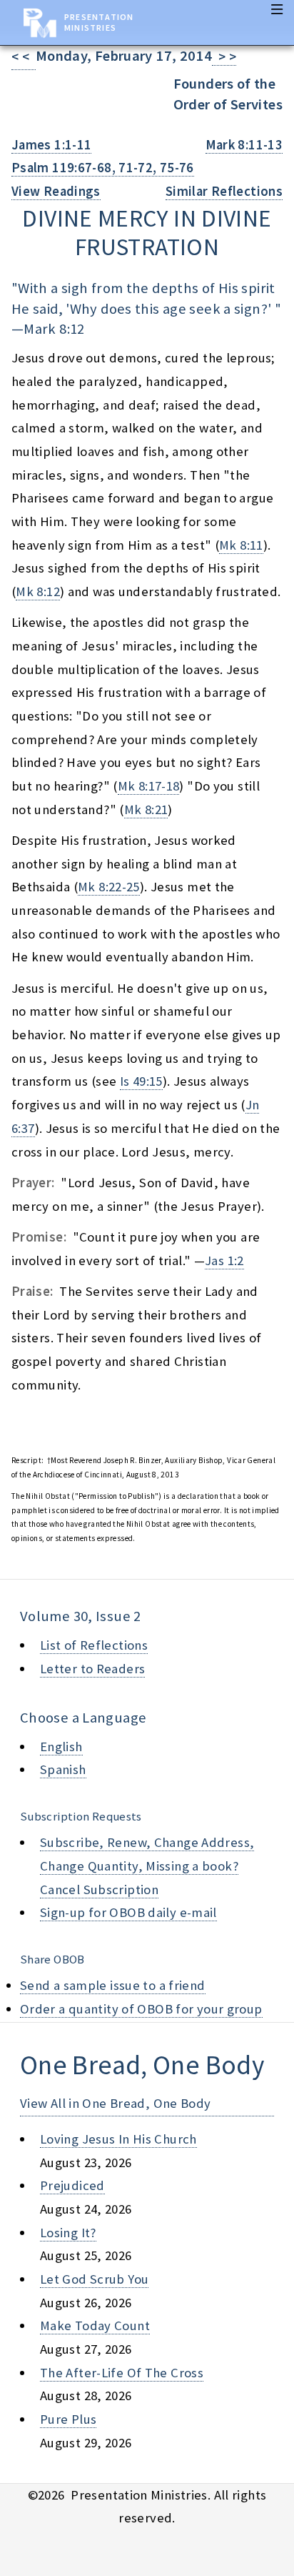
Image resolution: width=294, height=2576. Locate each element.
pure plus (68, 2419)
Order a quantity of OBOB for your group (141, 2009)
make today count (95, 2325)
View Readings (56, 191)
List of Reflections (94, 1645)
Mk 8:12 (38, 591)
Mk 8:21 (146, 809)
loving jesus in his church (118, 2139)
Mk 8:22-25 (109, 887)
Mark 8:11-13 (244, 145)
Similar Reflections (224, 191)
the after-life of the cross (122, 2373)
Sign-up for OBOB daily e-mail (128, 1912)
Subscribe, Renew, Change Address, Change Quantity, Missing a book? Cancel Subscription (147, 1866)
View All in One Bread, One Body (116, 2103)
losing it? (68, 2233)
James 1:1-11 (51, 145)
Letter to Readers (92, 1669)
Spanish (63, 1769)
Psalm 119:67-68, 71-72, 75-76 (103, 168)
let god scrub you (94, 2279)
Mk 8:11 (241, 545)
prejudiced (72, 2185)
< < (24, 57)
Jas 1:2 (224, 1260)
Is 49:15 (141, 1081)
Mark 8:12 (54, 329)
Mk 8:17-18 (149, 786)
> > (224, 57)
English (61, 1747)
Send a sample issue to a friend (113, 1985)
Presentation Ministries (99, 22)
